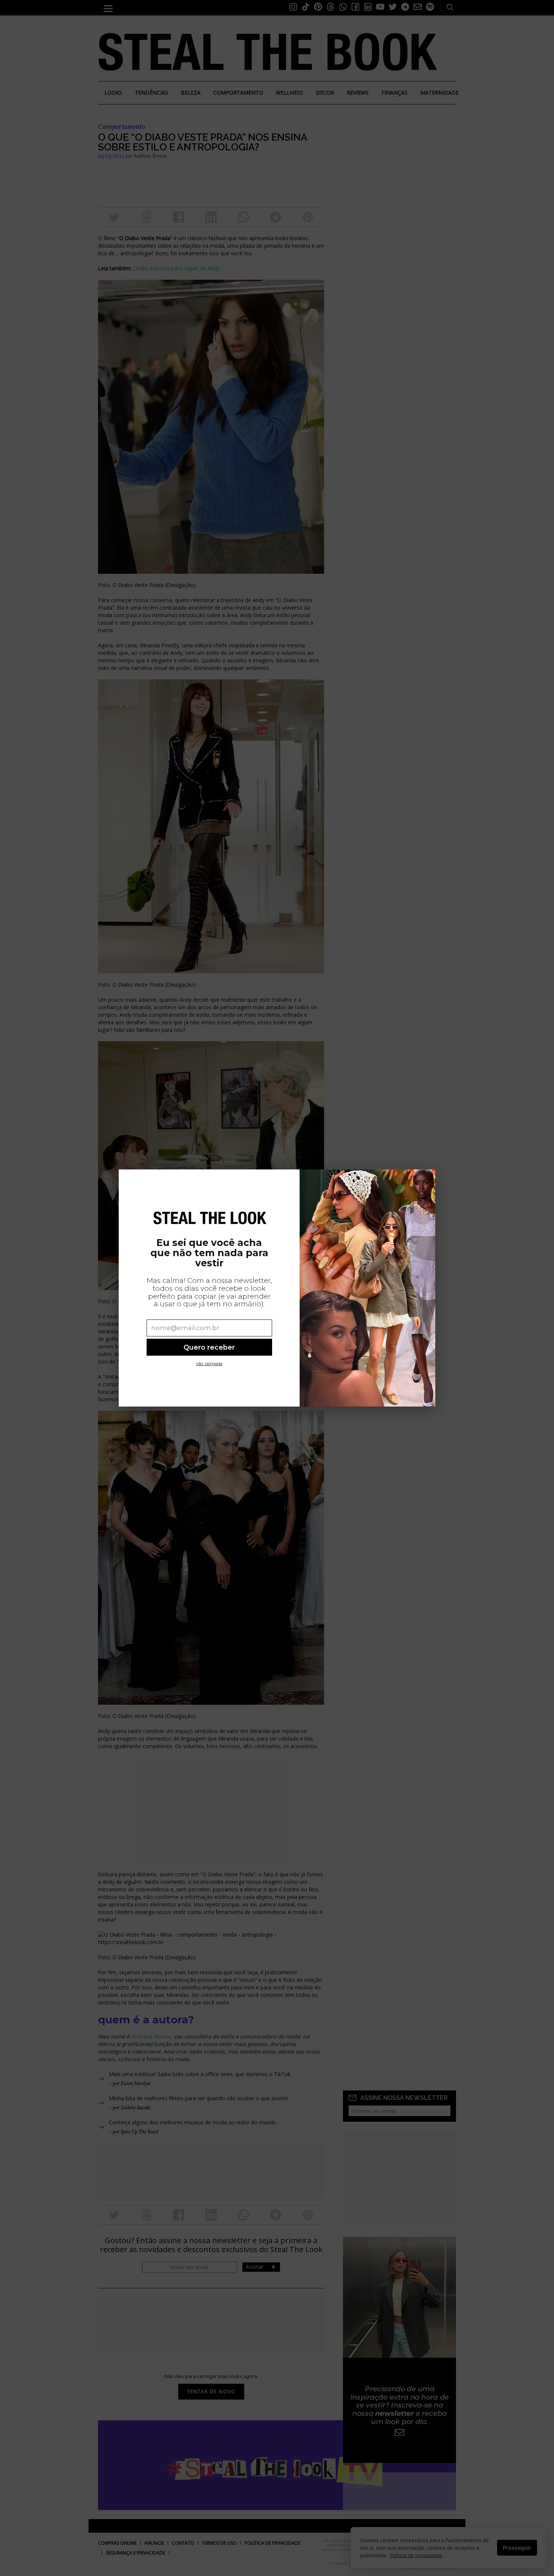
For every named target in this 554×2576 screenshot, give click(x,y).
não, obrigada (209, 1364)
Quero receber (209, 1347)
